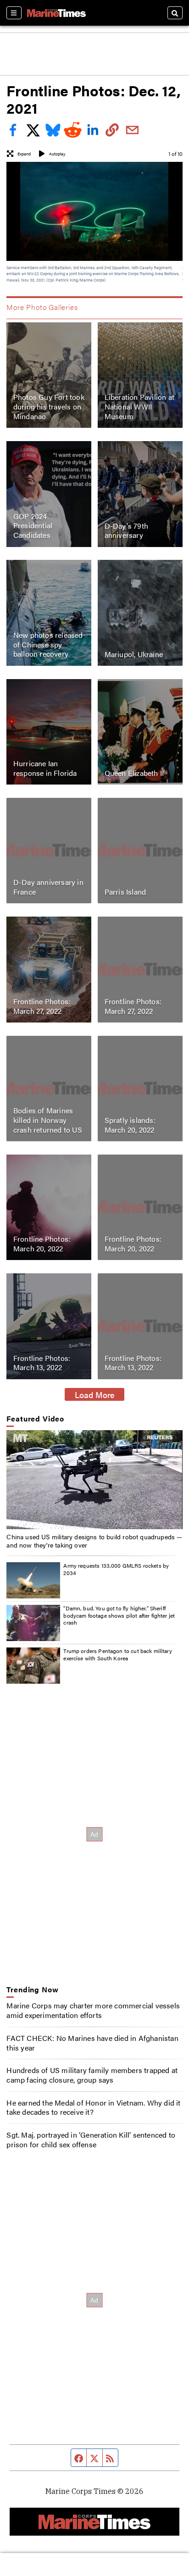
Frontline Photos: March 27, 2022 (42, 1006)
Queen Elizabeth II (134, 773)
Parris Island (125, 892)
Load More (95, 1394)
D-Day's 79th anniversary (126, 531)
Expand (24, 154)
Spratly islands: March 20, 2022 (130, 1125)
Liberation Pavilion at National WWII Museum (139, 406)
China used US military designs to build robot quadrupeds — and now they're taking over (94, 1541)
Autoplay (57, 154)
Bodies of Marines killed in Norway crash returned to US (48, 1120)
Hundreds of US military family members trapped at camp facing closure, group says (92, 2075)
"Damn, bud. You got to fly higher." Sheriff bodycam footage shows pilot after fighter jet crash (119, 1615)
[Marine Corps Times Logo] (56, 13)
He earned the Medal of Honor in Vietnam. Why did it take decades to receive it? (93, 2107)
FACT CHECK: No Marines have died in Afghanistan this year (92, 2043)
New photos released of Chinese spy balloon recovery (48, 644)
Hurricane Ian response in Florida (45, 768)
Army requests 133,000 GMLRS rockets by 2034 (116, 1569)
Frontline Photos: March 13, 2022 (42, 1363)
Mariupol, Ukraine (134, 654)
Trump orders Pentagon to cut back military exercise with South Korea (117, 1654)
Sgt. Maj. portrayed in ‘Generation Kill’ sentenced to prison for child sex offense (91, 2139)
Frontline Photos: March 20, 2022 (42, 1244)
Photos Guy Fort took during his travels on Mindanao (49, 406)
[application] (94, 1480)
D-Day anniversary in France (48, 887)
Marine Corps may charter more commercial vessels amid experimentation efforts (93, 2010)
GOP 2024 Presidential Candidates (33, 526)
